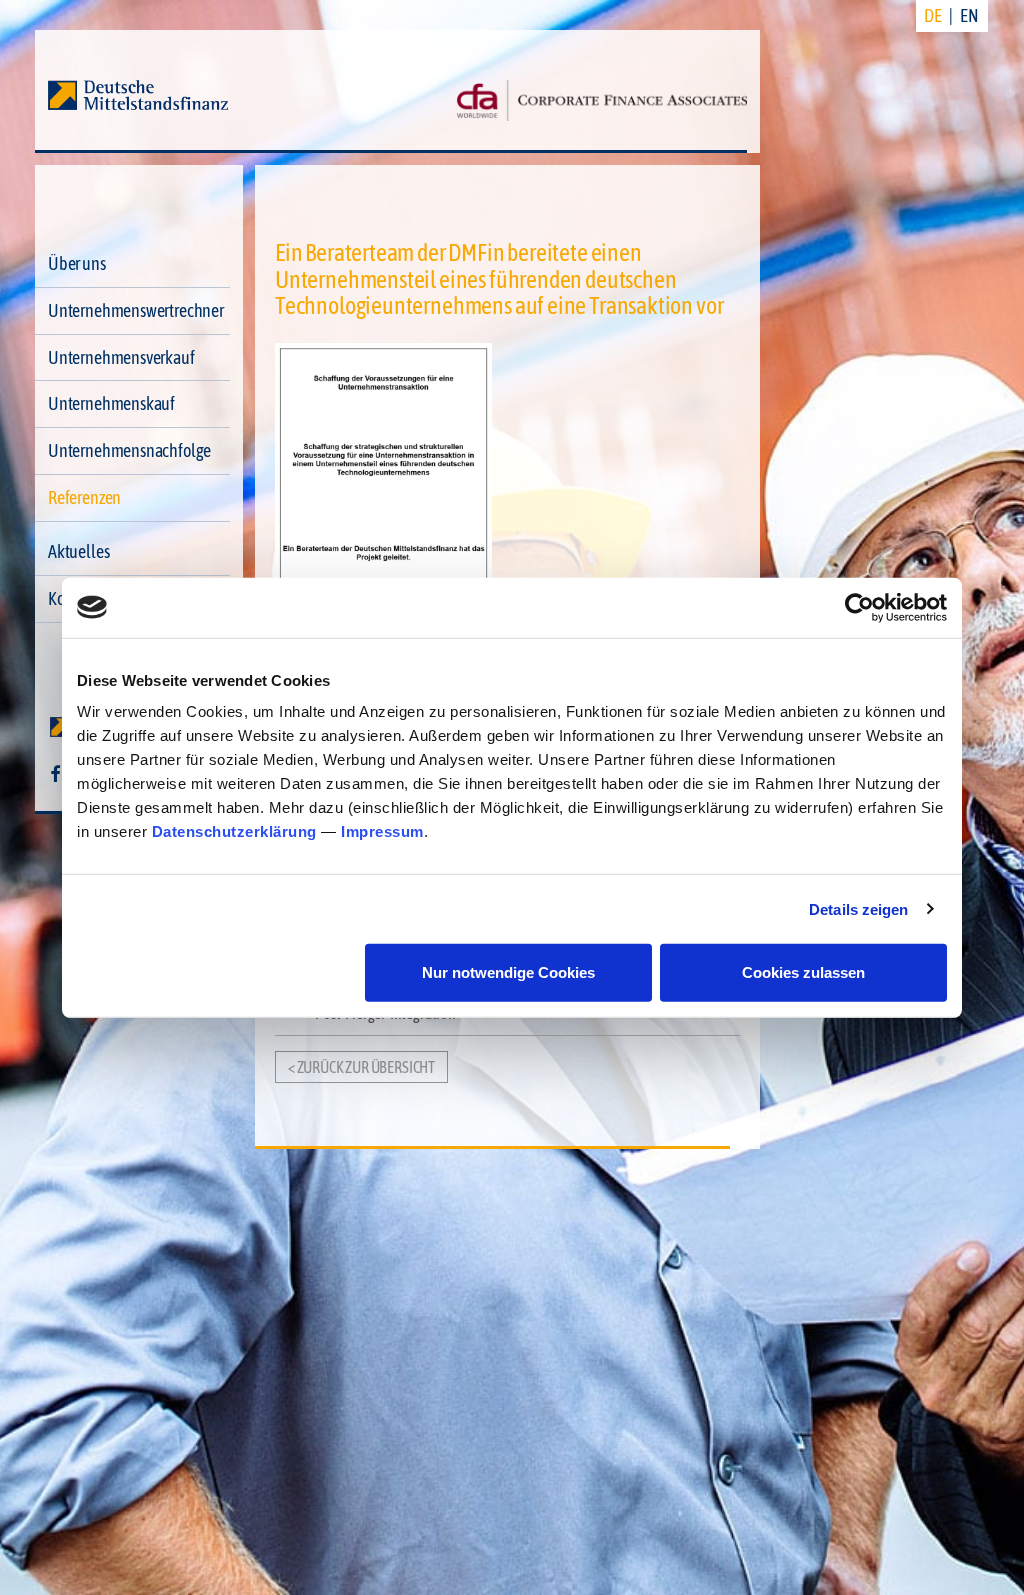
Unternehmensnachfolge (129, 450)
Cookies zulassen (803, 972)
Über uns (77, 263)
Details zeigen (858, 908)
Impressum (382, 831)
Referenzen (84, 497)
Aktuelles (78, 551)
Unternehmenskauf (111, 403)
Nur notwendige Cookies (508, 972)
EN (969, 15)
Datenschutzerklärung (234, 831)
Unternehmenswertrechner (136, 310)
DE (933, 15)
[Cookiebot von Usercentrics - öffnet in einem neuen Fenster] (859, 607)
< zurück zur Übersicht (361, 1067)
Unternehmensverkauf (121, 357)
